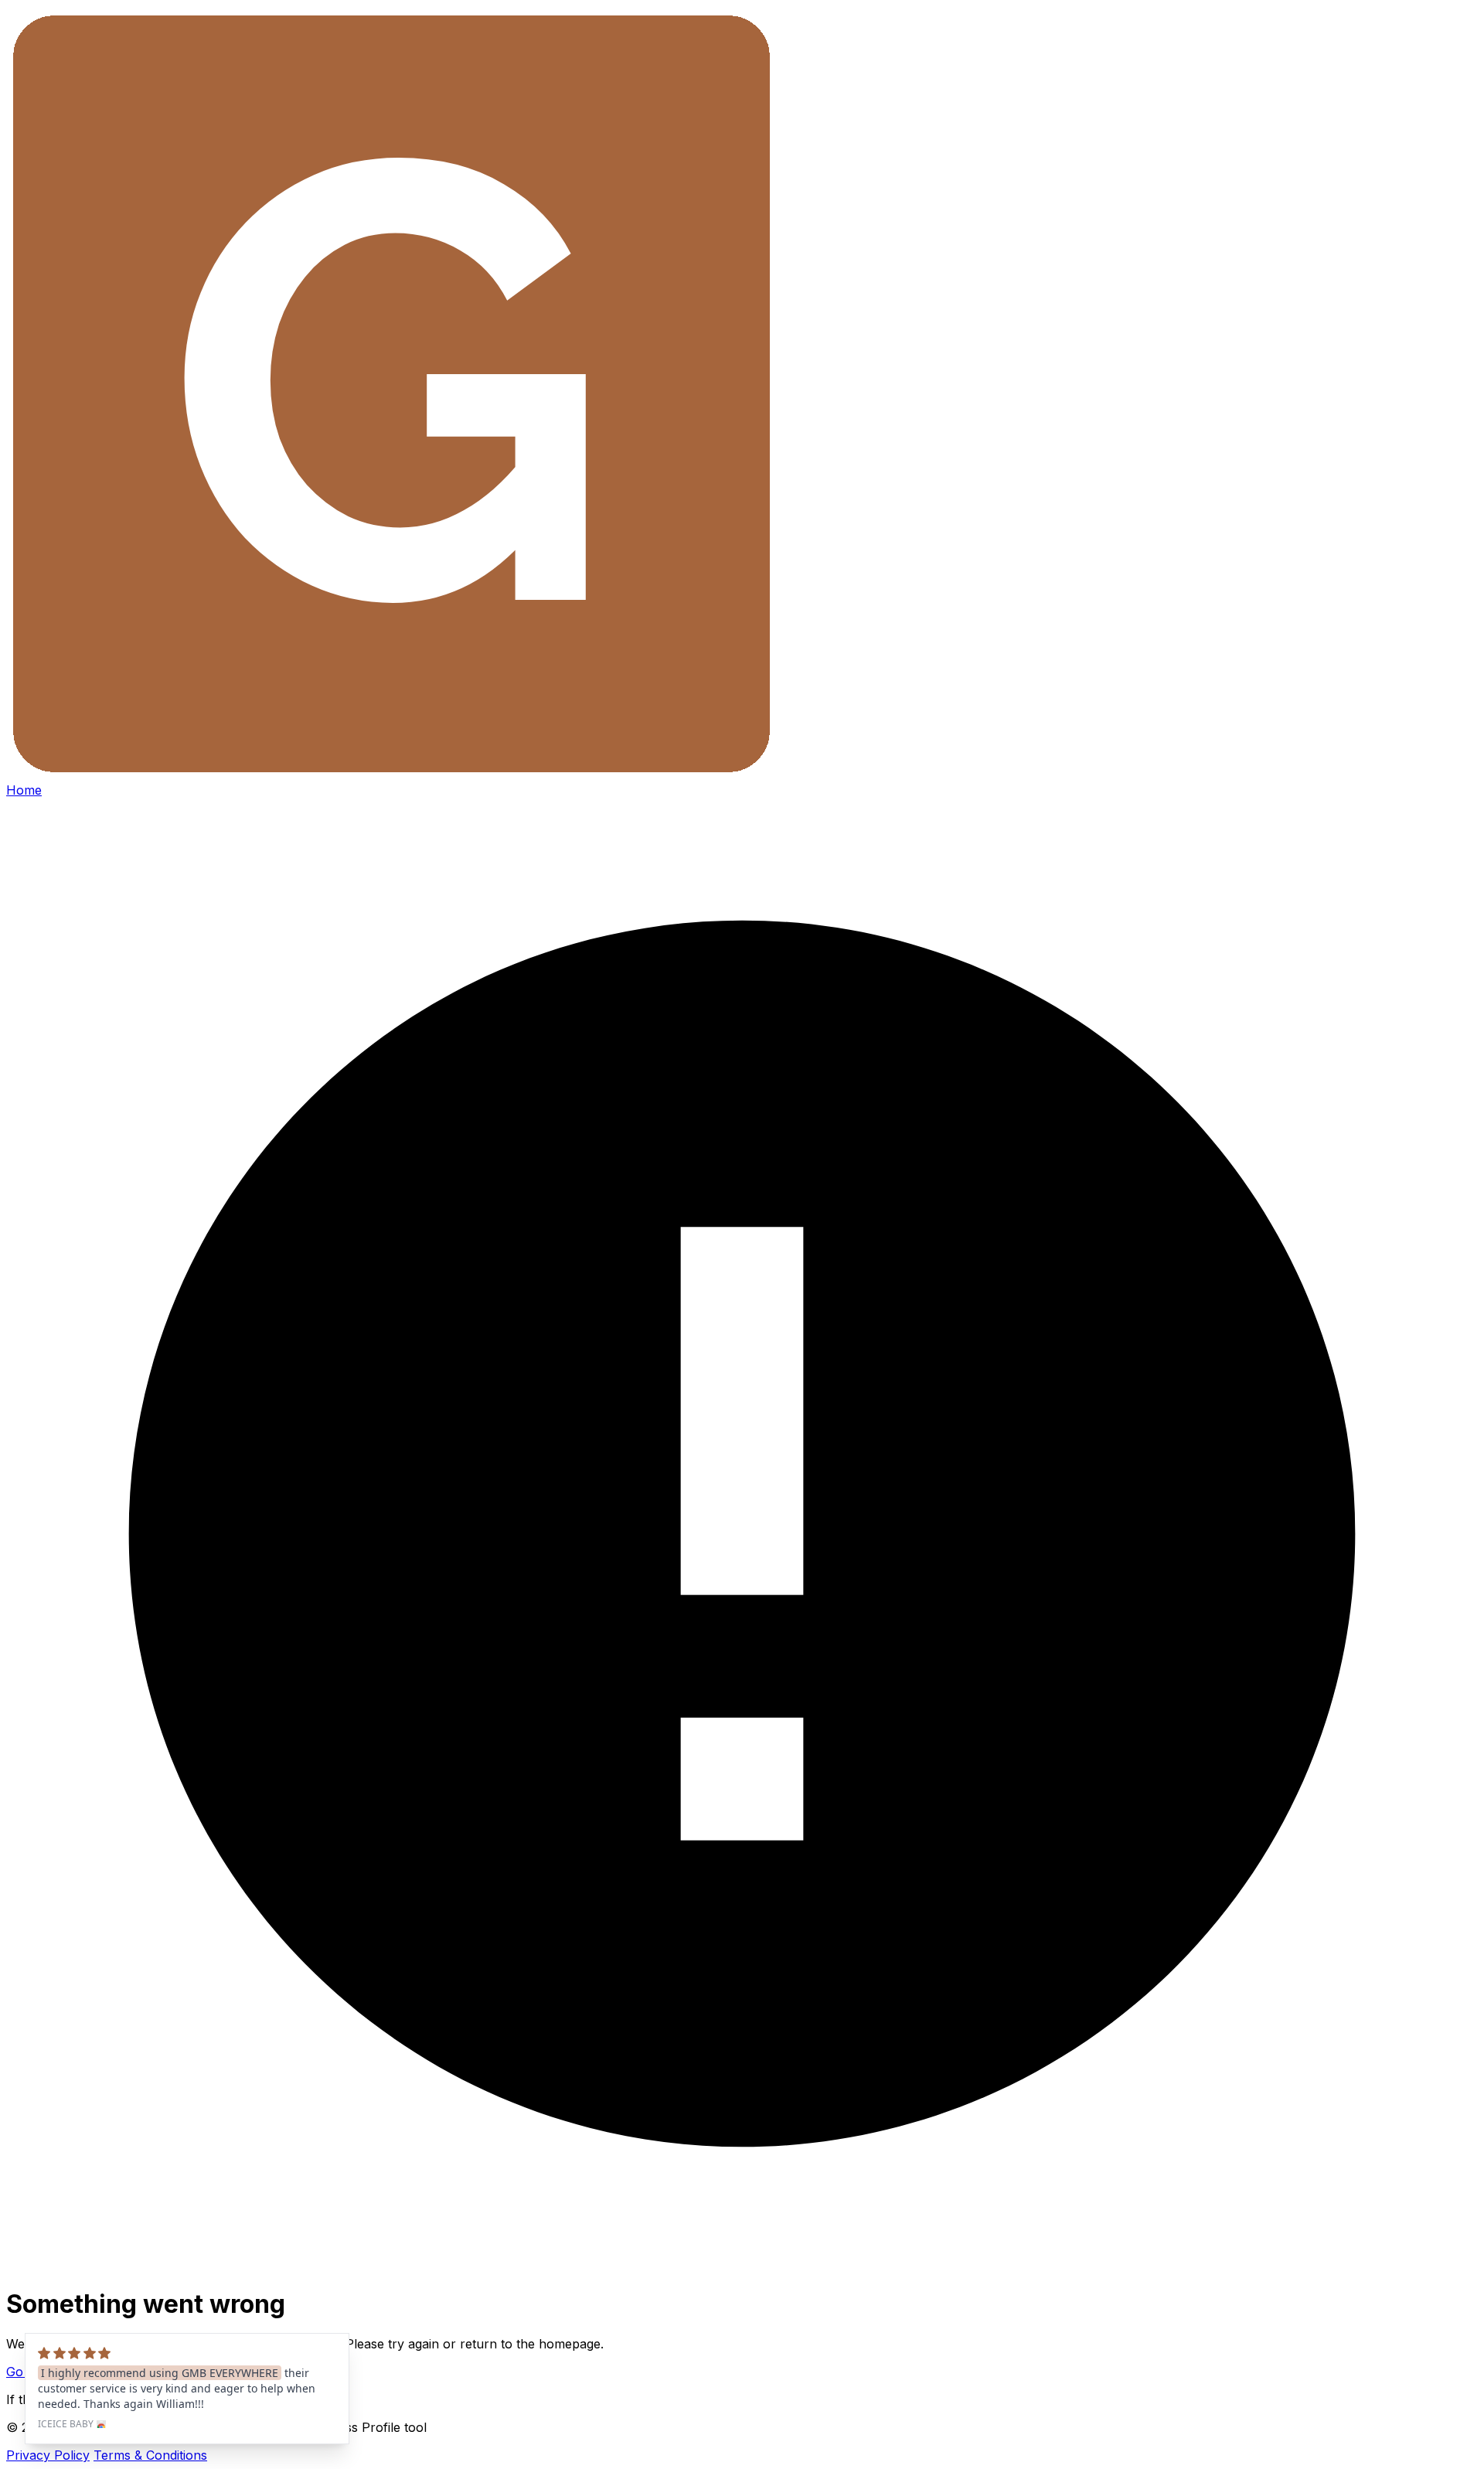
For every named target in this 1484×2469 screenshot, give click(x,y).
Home (24, 790)
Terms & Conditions (150, 2455)
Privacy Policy (48, 2455)
